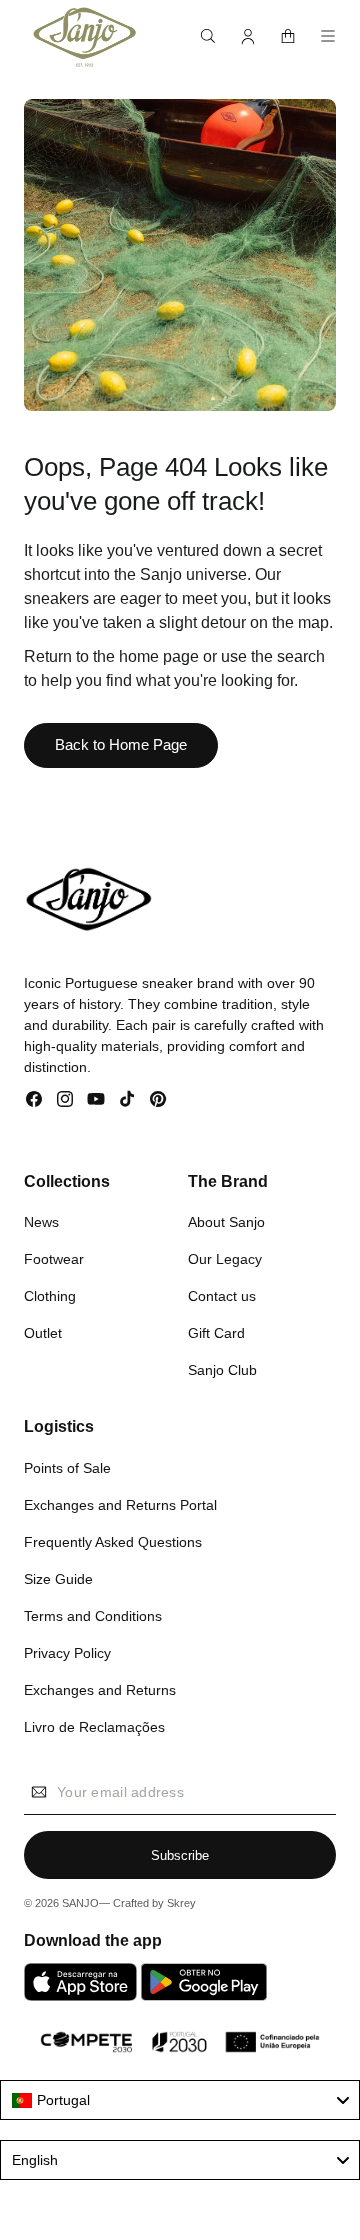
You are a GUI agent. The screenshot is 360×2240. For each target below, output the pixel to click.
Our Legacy (225, 1259)
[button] (208, 36)
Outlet (43, 1333)
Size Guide (58, 1579)
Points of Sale (67, 1468)
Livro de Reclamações (94, 1727)
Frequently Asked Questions (113, 1542)
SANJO (80, 1903)
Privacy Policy (67, 1653)
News (41, 1222)
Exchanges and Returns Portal (120, 1505)
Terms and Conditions (93, 1616)
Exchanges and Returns (100, 1690)
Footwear (54, 1259)
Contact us (222, 1296)
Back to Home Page (121, 744)
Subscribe (180, 1855)
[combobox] (180, 2100)
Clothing (50, 1296)
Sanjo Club (222, 1370)
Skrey (181, 1903)
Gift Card (216, 1333)
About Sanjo (226, 1222)
